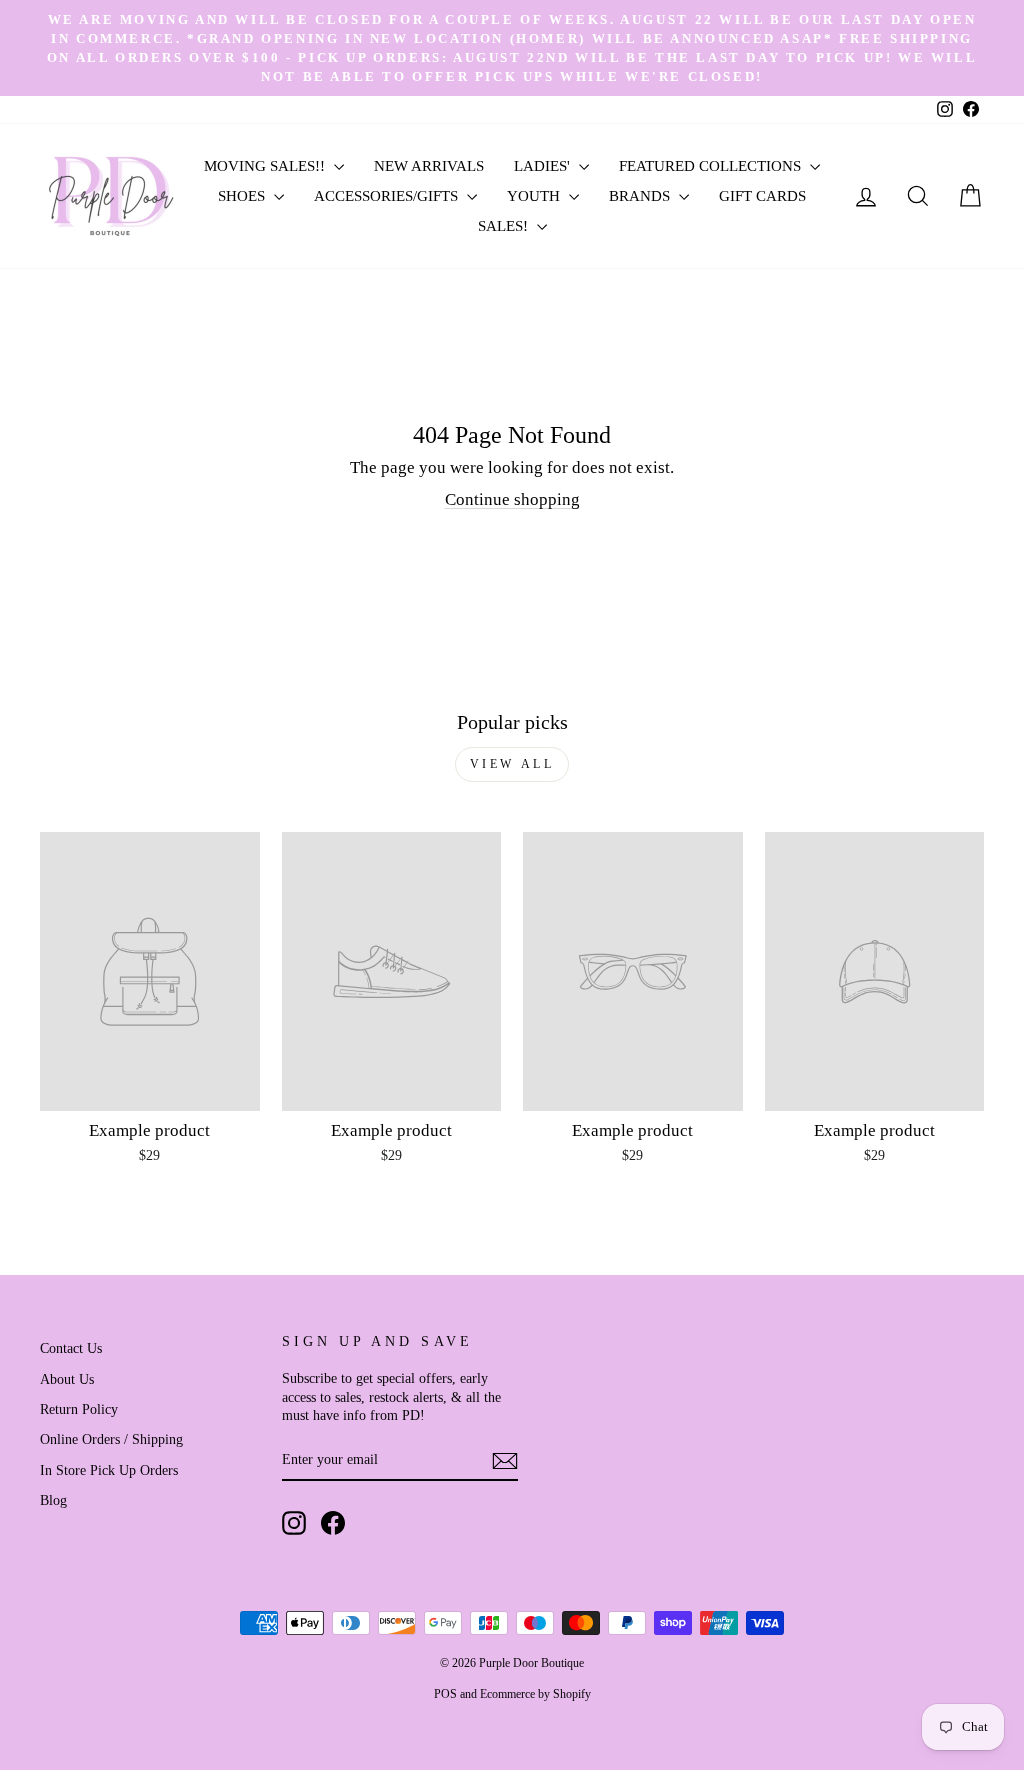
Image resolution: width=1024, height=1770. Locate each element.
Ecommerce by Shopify (535, 1694)
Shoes (243, 196)
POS (445, 1694)
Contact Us (71, 1348)
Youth (535, 196)
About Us (67, 1379)
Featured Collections (712, 166)
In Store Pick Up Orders (109, 1470)
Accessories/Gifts (388, 196)
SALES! (505, 226)
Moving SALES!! (266, 166)
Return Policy (79, 1409)
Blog (53, 1500)
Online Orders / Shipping (111, 1439)
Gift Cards (762, 196)
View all (512, 764)
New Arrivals (429, 166)
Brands (641, 196)
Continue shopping (512, 499)
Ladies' (544, 166)
